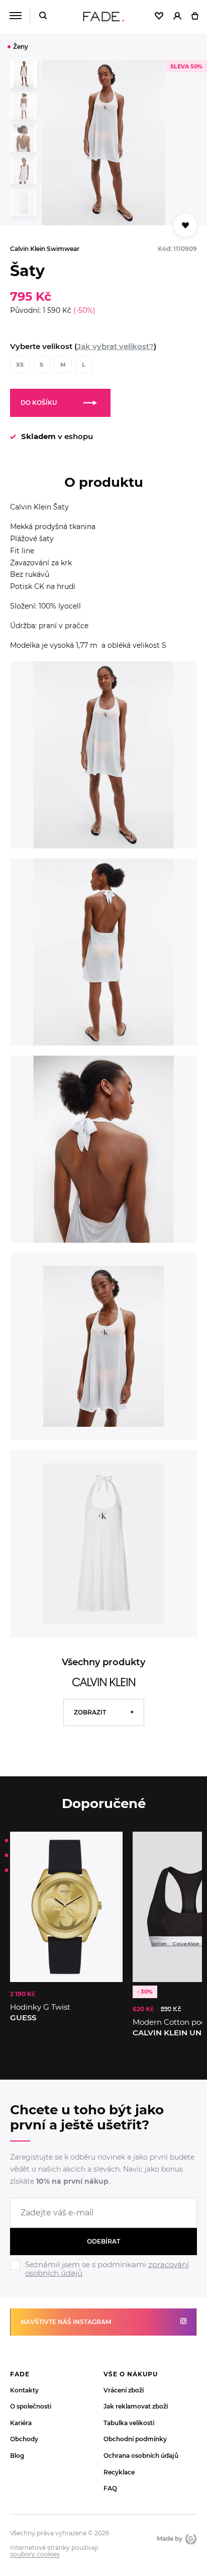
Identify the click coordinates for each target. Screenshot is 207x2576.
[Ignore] (103, 2279)
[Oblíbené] (159, 17)
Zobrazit (90, 1712)
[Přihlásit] (177, 17)
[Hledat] (43, 16)
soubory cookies (35, 2554)
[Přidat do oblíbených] (185, 225)
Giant (190, 2539)
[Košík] (195, 17)
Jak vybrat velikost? (115, 346)
